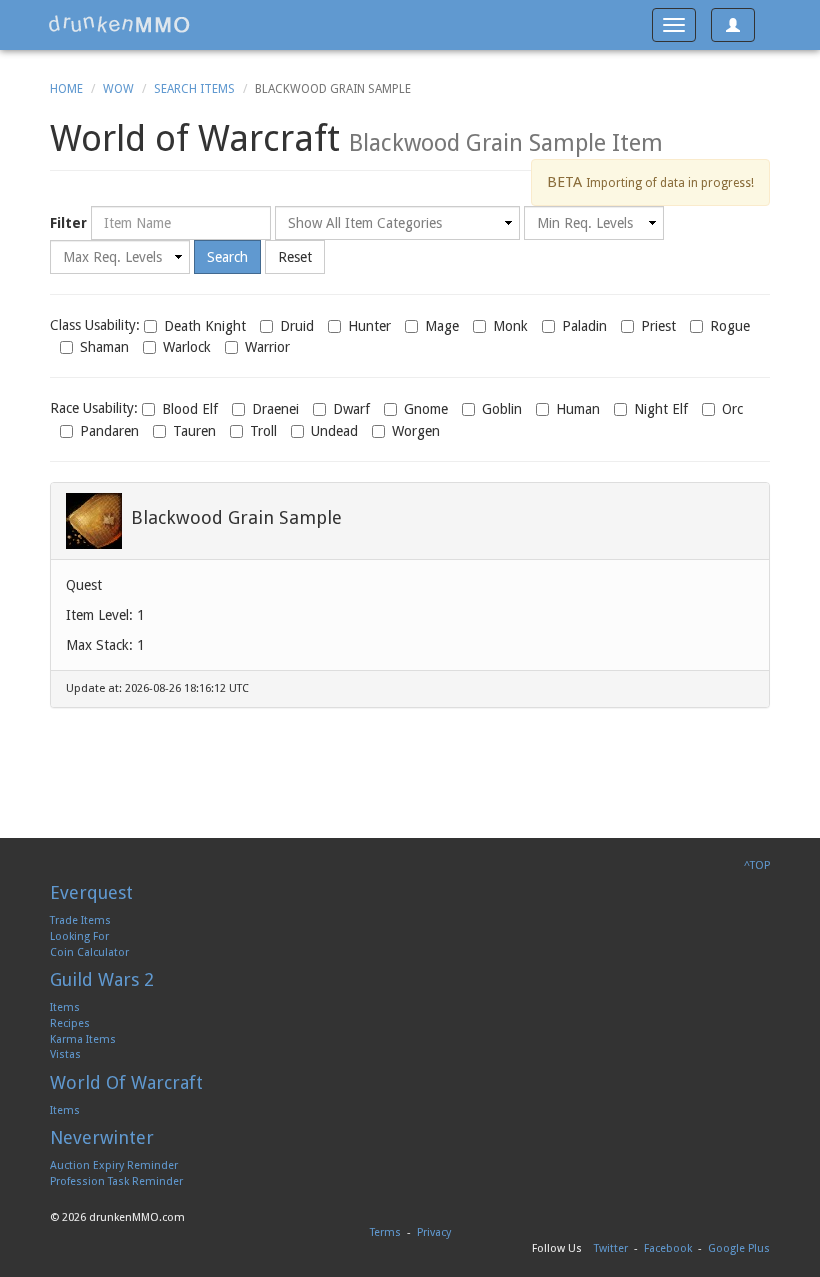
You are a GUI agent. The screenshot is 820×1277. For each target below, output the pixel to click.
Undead (334, 431)
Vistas (65, 1054)
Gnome (426, 409)
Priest (658, 326)
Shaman (104, 347)
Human (578, 409)
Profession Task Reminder (116, 1181)
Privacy (434, 1232)
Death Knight (205, 326)
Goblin (502, 409)
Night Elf (661, 409)
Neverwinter (102, 1137)
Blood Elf (190, 409)
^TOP (757, 865)
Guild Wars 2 (102, 979)
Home (66, 89)
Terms (385, 1232)
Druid (297, 326)
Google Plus (739, 1248)
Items (65, 1007)
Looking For (79, 936)
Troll (263, 431)
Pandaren (109, 431)
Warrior (267, 347)
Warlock (187, 347)
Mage (442, 326)
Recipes (70, 1023)
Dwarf (351, 409)
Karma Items (83, 1039)
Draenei (275, 409)
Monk (510, 326)
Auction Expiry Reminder (114, 1165)
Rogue (730, 326)
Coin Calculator (89, 952)
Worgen (416, 431)
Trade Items (80, 920)
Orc (732, 409)
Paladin (584, 326)
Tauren (194, 431)
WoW (118, 89)
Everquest (91, 892)
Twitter (611, 1248)
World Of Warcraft (126, 1082)
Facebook (668, 1248)
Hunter (369, 326)
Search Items (194, 89)
